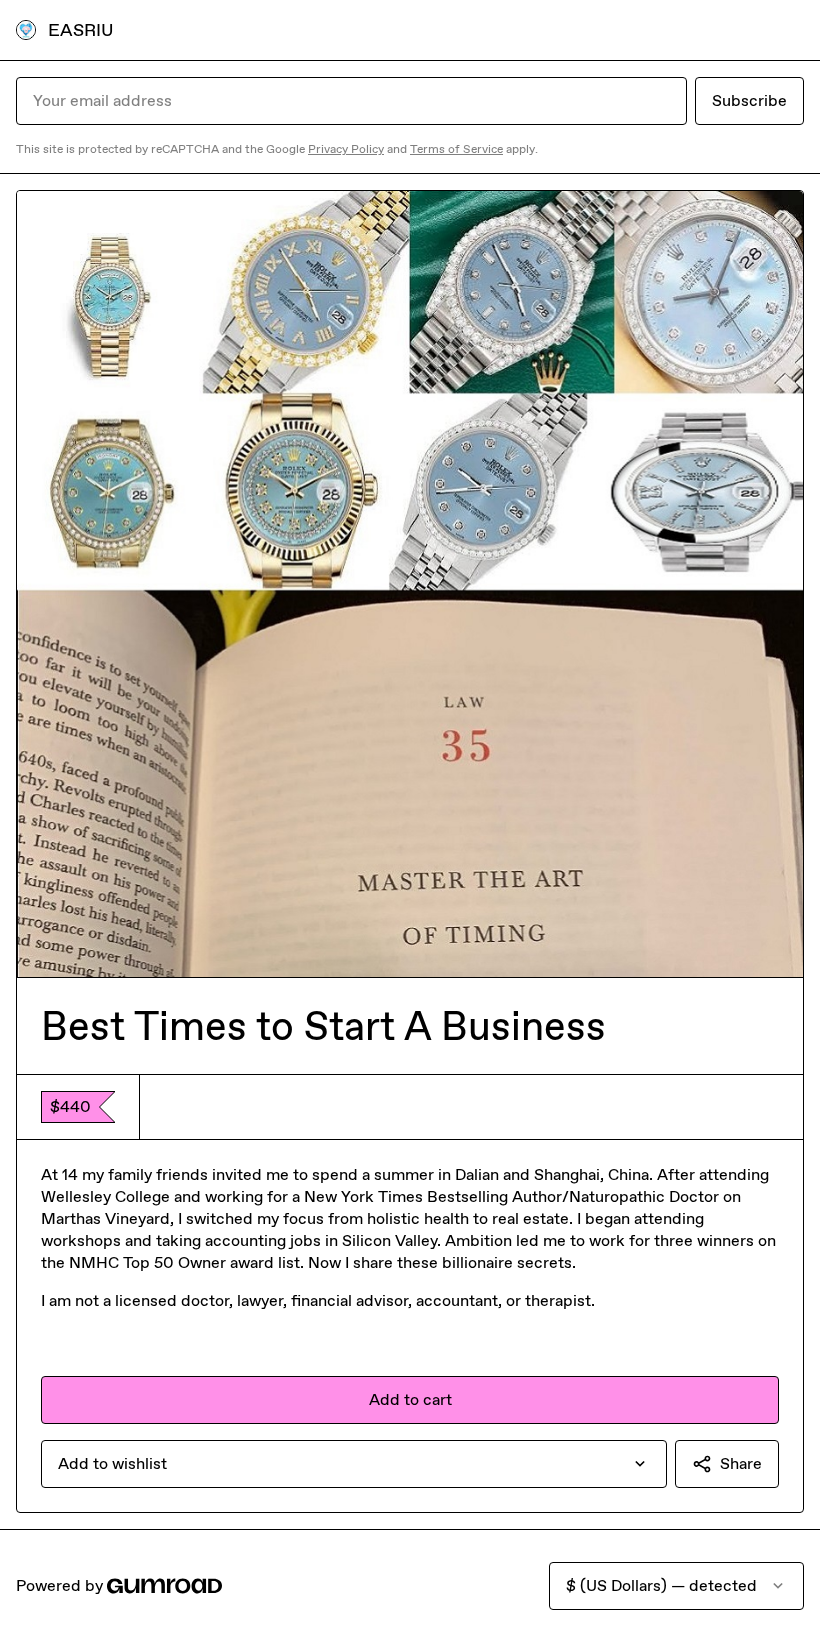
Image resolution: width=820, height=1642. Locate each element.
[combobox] (354, 1464)
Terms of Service (456, 149)
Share (741, 1463)
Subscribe (749, 100)
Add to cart (410, 1399)
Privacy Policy (346, 149)
